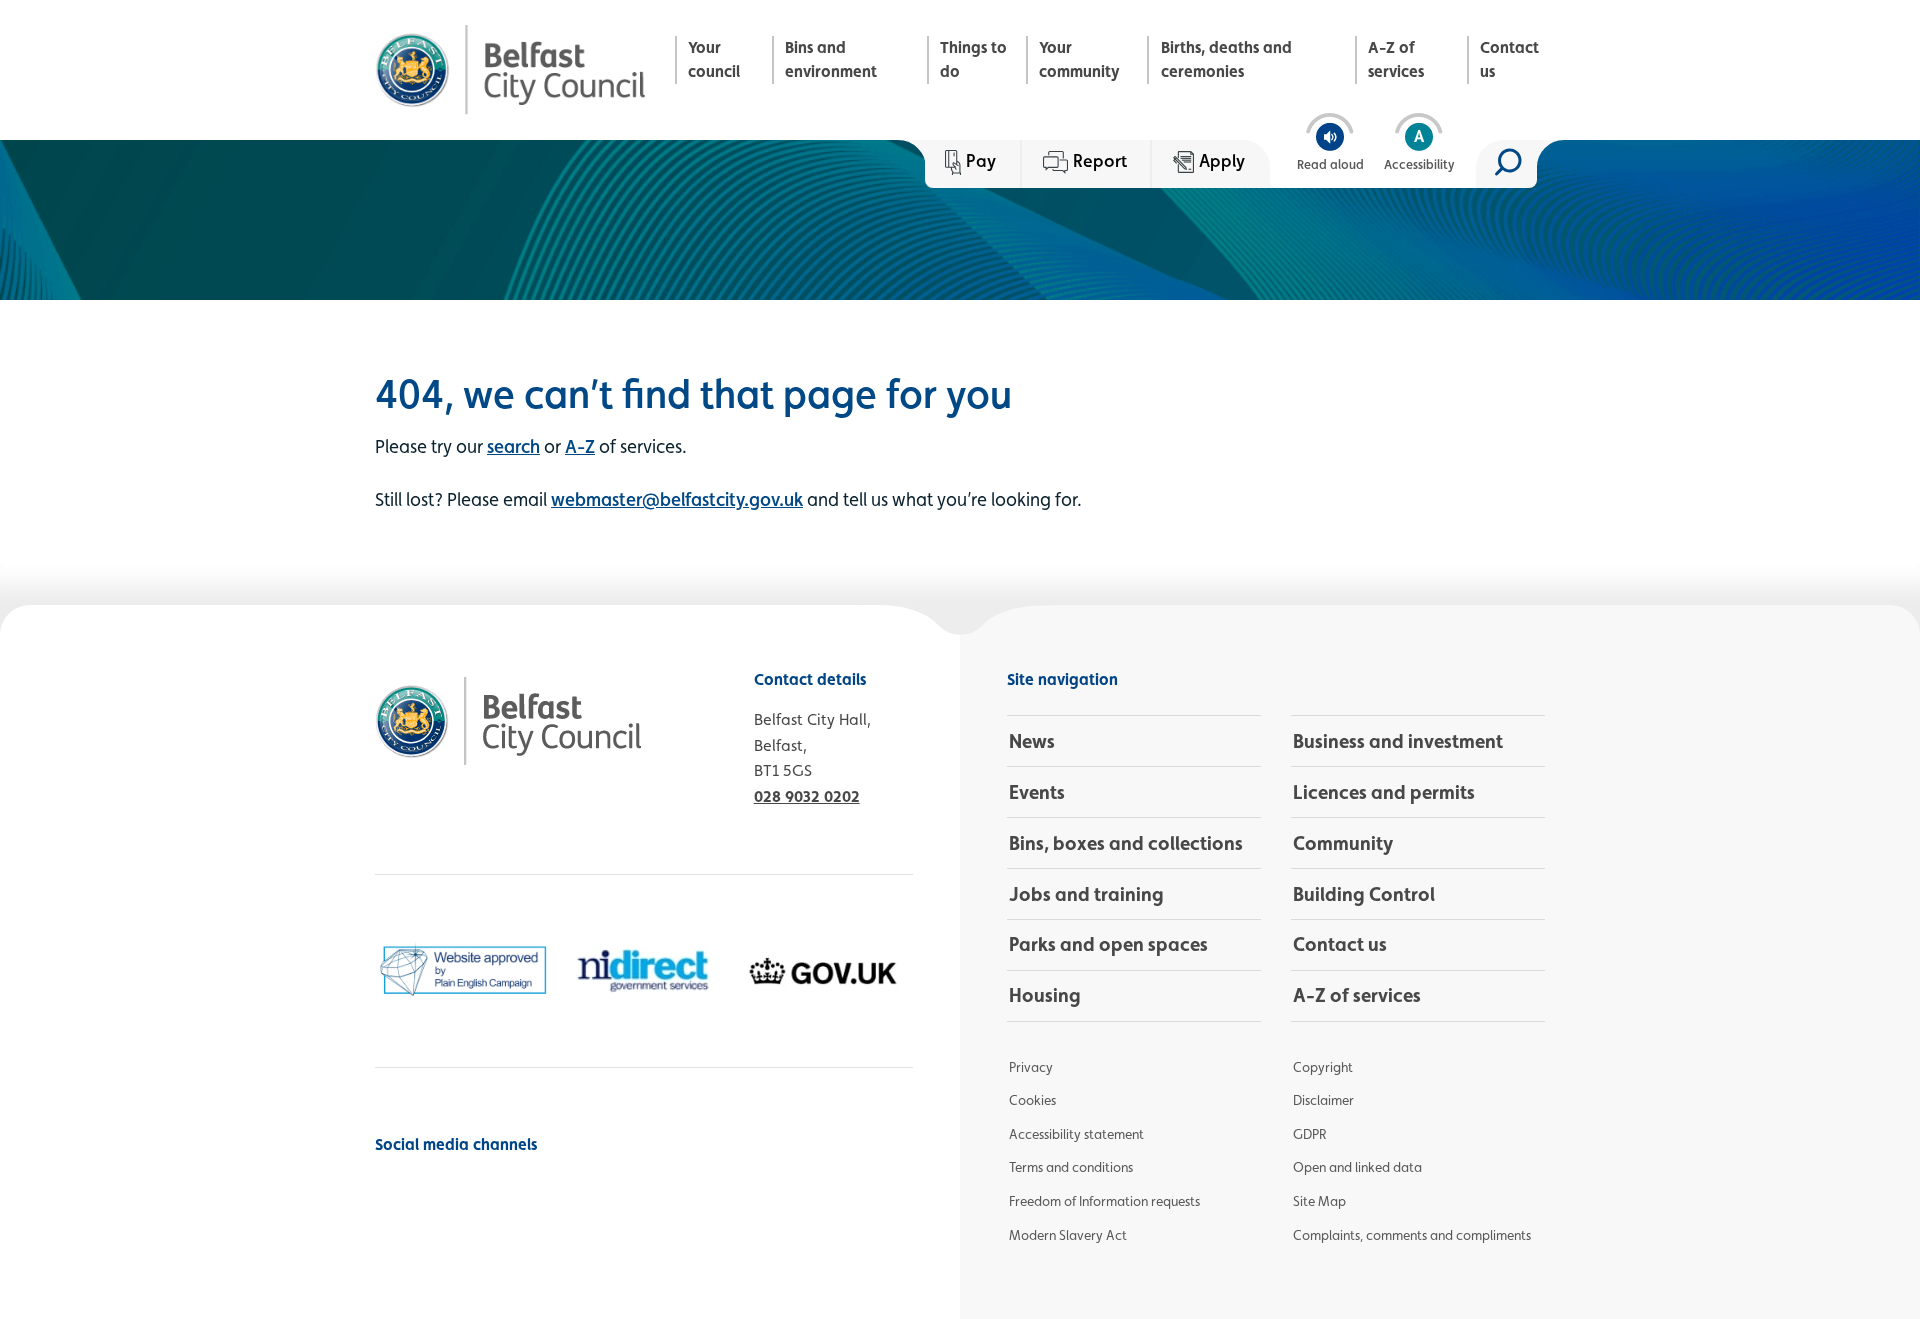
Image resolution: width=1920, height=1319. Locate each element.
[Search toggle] (1506, 164)
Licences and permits (1384, 792)
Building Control (1364, 894)
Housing (1045, 995)
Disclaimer (1323, 1100)
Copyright (1323, 1067)
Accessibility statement (1076, 1134)
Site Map (1319, 1201)
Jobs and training (1086, 894)
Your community (1079, 59)
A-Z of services (1396, 59)
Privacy (1031, 1067)
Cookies (1032, 1100)
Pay (981, 160)
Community (1343, 843)
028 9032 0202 (807, 796)
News (1032, 741)
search (513, 446)
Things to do (973, 59)
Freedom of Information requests (1104, 1201)
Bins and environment (831, 59)
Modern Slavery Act (1068, 1235)
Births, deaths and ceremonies (1226, 59)
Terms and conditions (1071, 1167)
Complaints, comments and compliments (1412, 1235)
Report (1100, 160)
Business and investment (1398, 741)
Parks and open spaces (1108, 944)
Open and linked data (1357, 1167)
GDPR (1309, 1134)
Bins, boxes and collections (1126, 843)
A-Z (580, 446)
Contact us (1509, 59)
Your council (714, 59)
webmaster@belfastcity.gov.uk (677, 499)
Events (1037, 792)
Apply (1222, 160)
